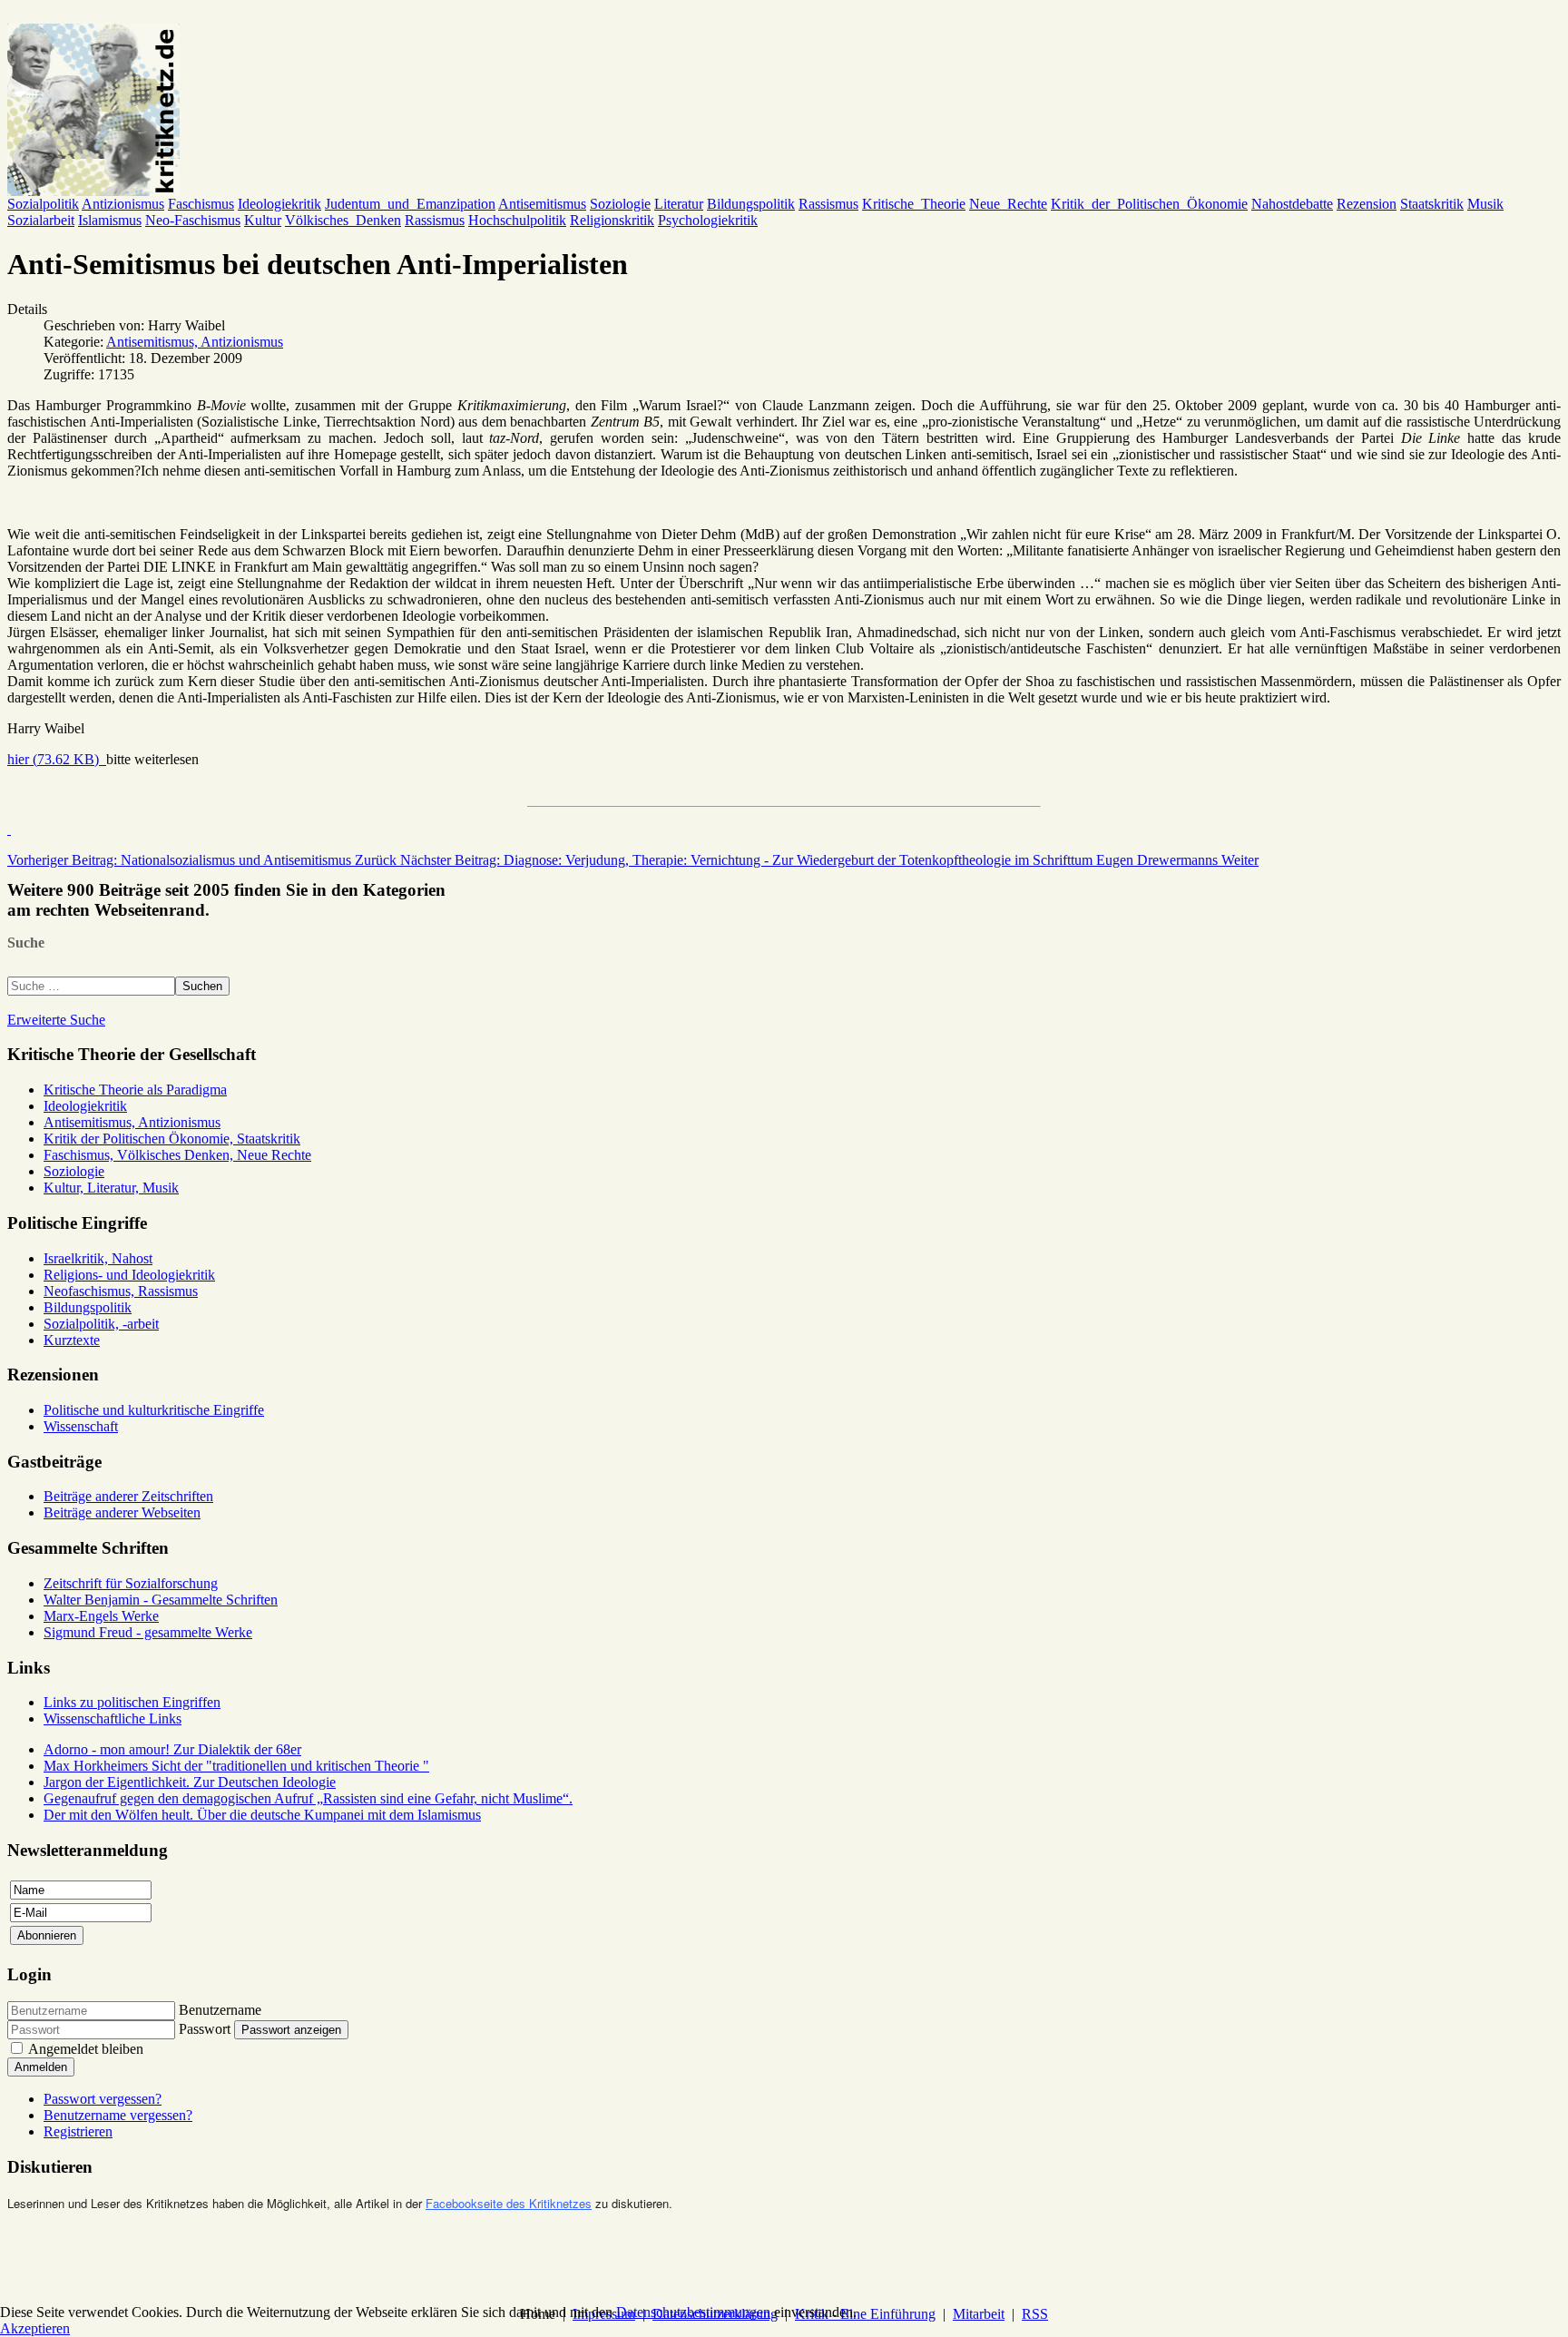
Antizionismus (123, 204)
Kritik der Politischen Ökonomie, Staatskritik (172, 1139)
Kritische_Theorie (914, 204)
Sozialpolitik (43, 204)
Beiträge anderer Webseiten (122, 1512)
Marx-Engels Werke (101, 1616)
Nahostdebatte (1292, 204)
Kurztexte (72, 1340)
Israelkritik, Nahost (98, 1258)
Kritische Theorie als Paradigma (135, 1090)
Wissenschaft (81, 1426)
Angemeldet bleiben (86, 2049)
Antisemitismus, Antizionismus (195, 342)
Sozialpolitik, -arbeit (101, 1324)
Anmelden (41, 2067)
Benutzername (220, 2010)
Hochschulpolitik (517, 220)
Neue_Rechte (1008, 204)
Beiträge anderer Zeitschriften (128, 1496)
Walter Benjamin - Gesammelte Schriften (161, 1600)
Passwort (205, 2029)
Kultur (263, 220)
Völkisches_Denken (343, 220)
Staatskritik (1432, 204)
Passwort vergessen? (103, 2099)
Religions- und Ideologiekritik (129, 1275)
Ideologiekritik (279, 204)
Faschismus (201, 204)
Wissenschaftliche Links (113, 1718)
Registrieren (78, 2131)
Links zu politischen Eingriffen (132, 1702)
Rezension (1367, 204)
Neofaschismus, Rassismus (121, 1291)
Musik (1485, 204)
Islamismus (110, 220)
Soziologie (620, 204)
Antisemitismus (542, 204)
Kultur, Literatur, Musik (111, 1188)
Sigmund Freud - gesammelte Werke (148, 1632)
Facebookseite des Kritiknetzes (509, 2203)
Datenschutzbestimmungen (693, 2312)
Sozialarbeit (41, 220)
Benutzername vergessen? (118, 2115)
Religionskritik (612, 220)
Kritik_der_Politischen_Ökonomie (1149, 204)
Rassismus (828, 204)
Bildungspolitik (751, 204)
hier (53, 759)
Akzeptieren (35, 2328)
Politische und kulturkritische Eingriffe (154, 1410)
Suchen (202, 986)
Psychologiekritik (708, 220)
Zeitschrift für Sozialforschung (131, 1583)
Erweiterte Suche (56, 1020)
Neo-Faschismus (193, 220)
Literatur (679, 204)
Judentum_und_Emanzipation (410, 204)
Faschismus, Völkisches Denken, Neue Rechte (177, 1155)
